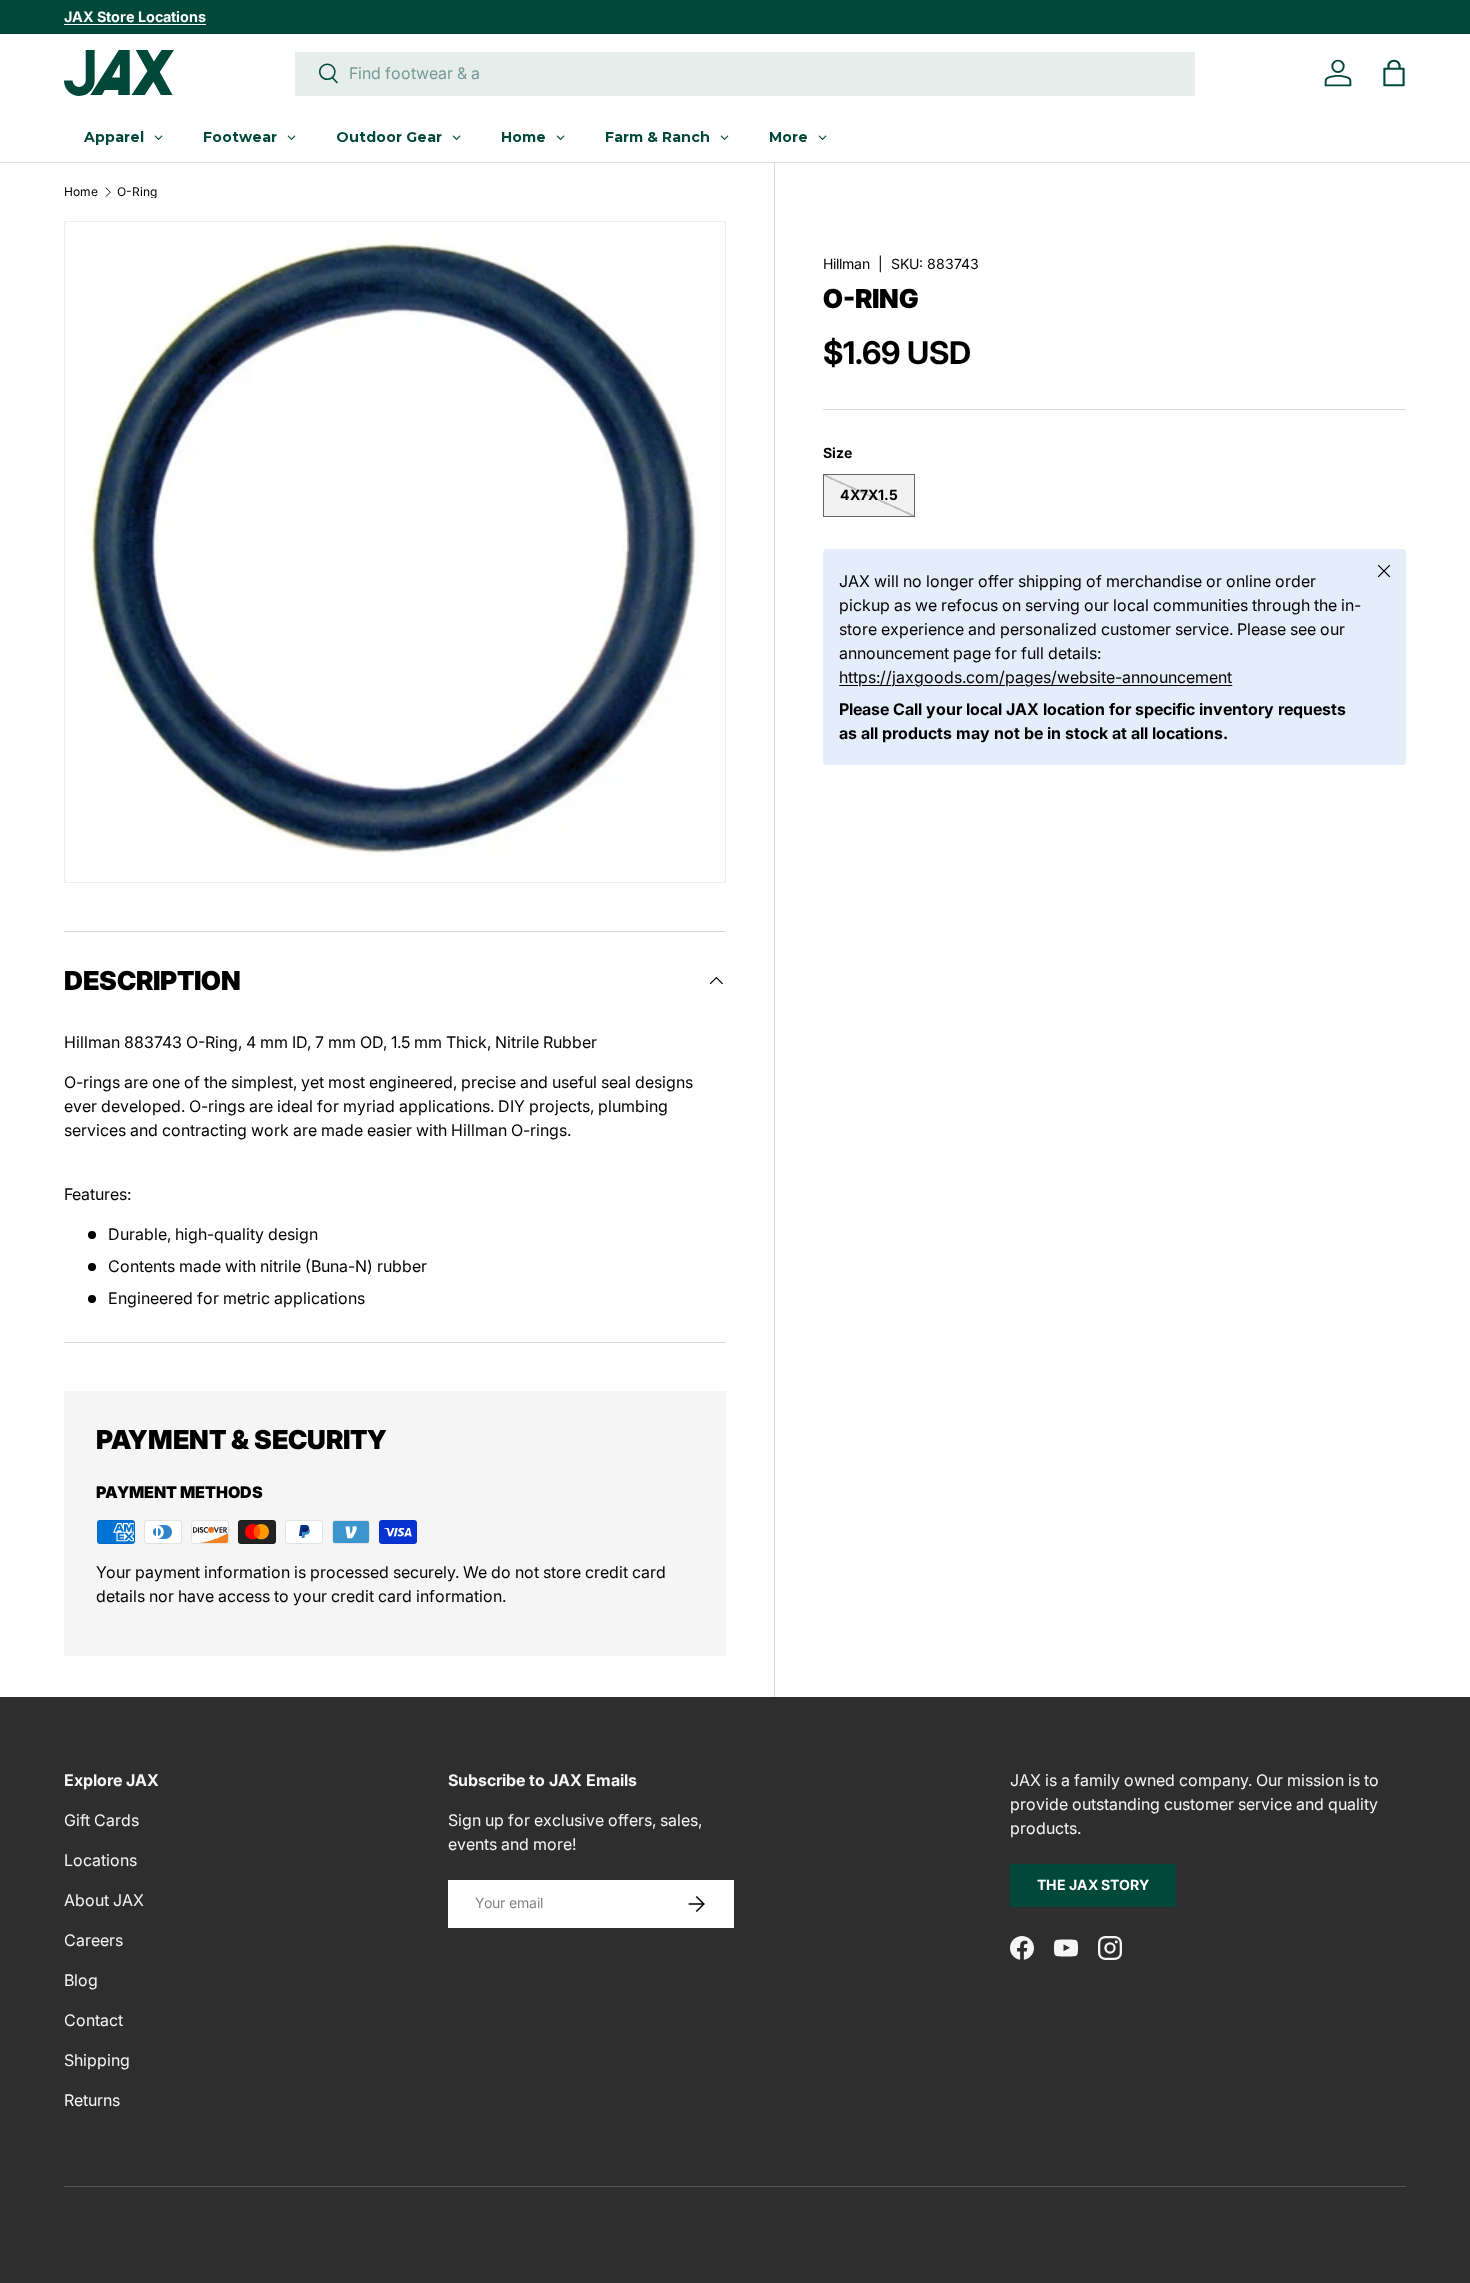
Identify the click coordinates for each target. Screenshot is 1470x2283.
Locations (100, 1860)
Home (81, 192)
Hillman (846, 263)
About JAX (104, 1900)
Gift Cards (101, 1820)
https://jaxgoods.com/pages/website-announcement (1035, 677)
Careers (93, 1940)
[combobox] (745, 73)
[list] (395, 552)
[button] (1394, 73)
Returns (92, 2100)
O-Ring (137, 192)
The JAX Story (1093, 1884)
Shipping (97, 2060)
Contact (93, 2020)
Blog (81, 1980)
